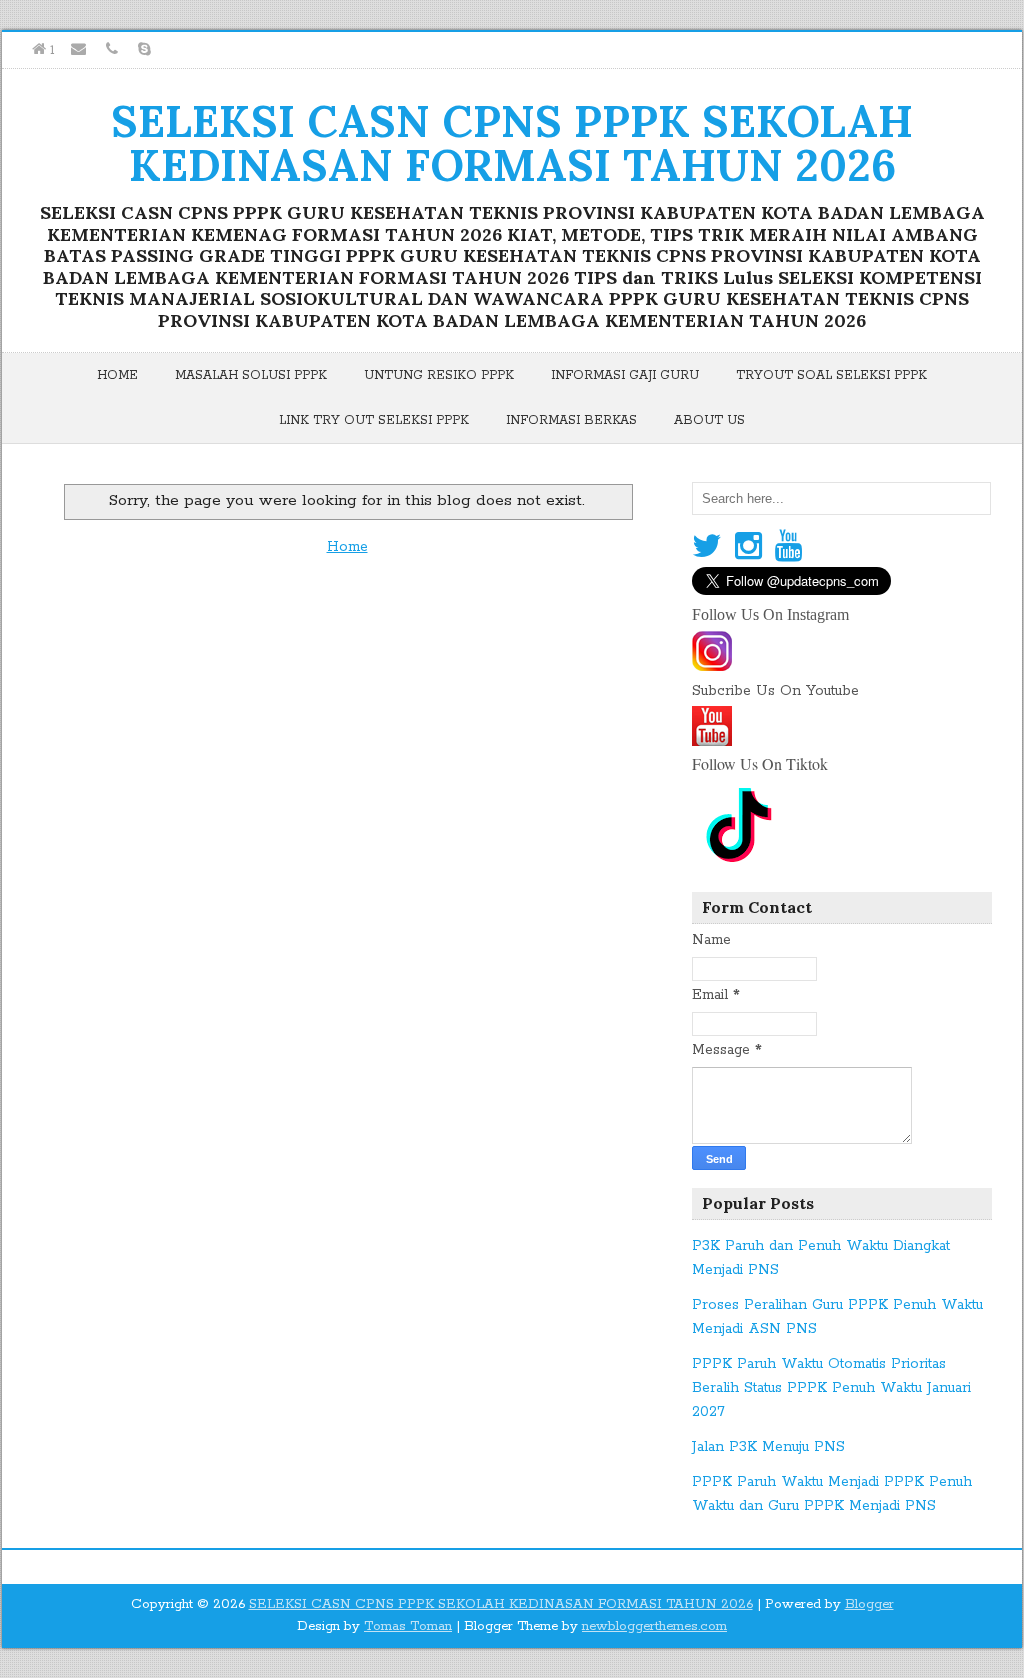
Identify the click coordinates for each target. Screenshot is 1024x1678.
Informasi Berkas (571, 420)
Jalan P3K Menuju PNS (768, 1447)
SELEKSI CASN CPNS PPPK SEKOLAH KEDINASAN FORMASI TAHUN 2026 (512, 143)
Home (117, 375)
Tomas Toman (408, 1626)
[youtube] (712, 739)
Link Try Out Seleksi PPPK (374, 420)
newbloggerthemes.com (654, 1626)
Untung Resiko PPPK (439, 375)
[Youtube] (788, 547)
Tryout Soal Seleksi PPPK (831, 375)
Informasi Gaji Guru (625, 375)
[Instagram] (748, 547)
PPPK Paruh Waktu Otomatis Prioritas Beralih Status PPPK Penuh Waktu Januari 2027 (831, 1388)
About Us (709, 420)
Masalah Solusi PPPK (251, 375)
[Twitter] (707, 547)
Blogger (869, 1604)
